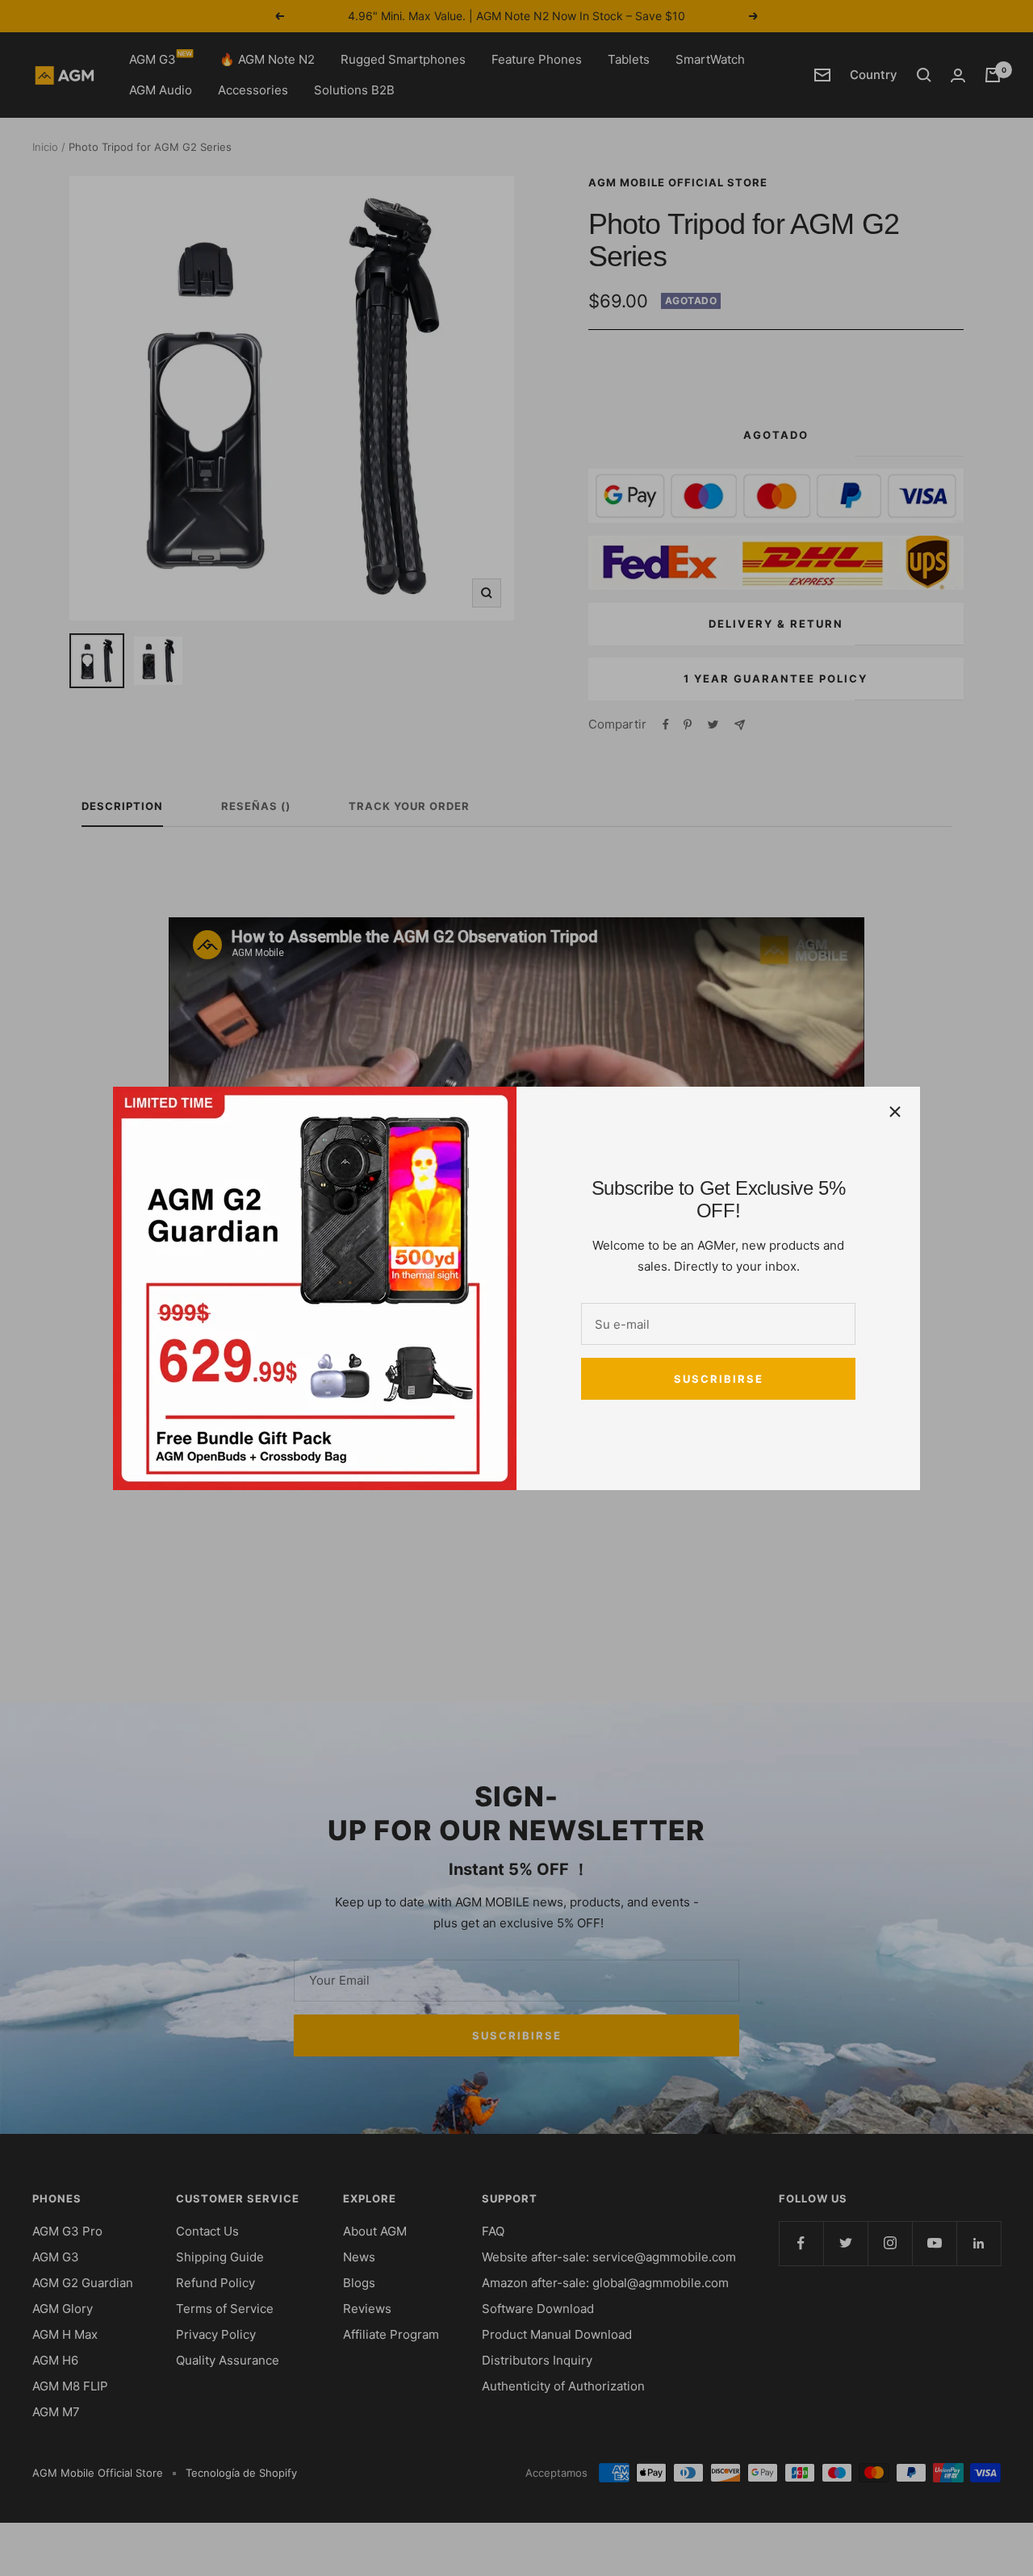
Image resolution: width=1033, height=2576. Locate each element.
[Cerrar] (895, 1112)
